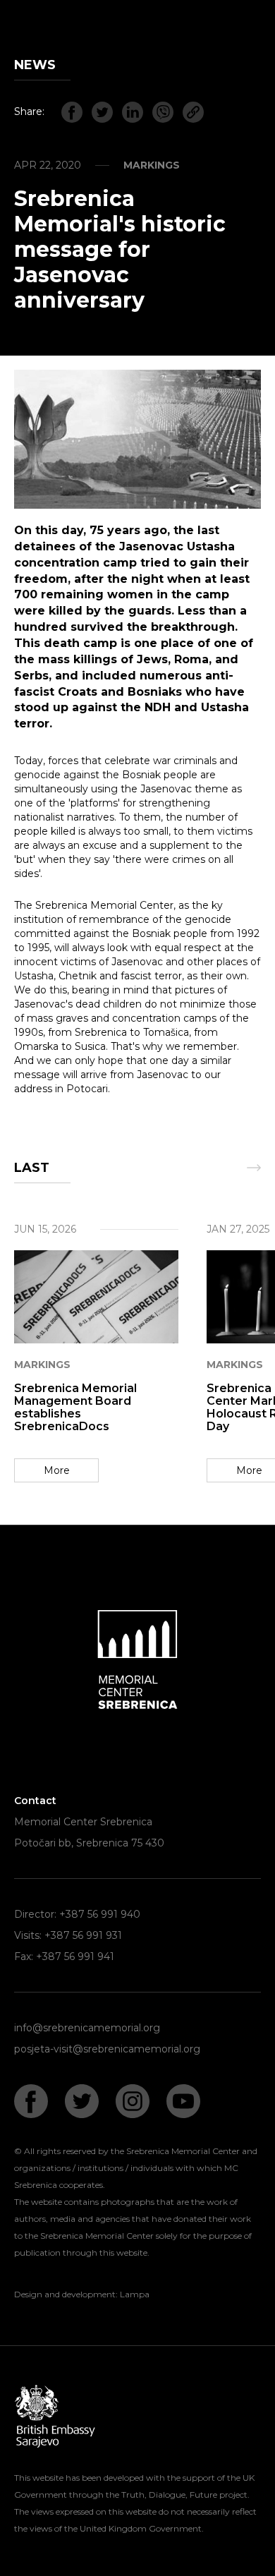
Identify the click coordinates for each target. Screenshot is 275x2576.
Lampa (135, 2294)
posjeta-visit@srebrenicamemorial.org (107, 2049)
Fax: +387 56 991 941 (64, 1957)
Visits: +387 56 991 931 (68, 1935)
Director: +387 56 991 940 (77, 1914)
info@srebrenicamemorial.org (87, 2028)
